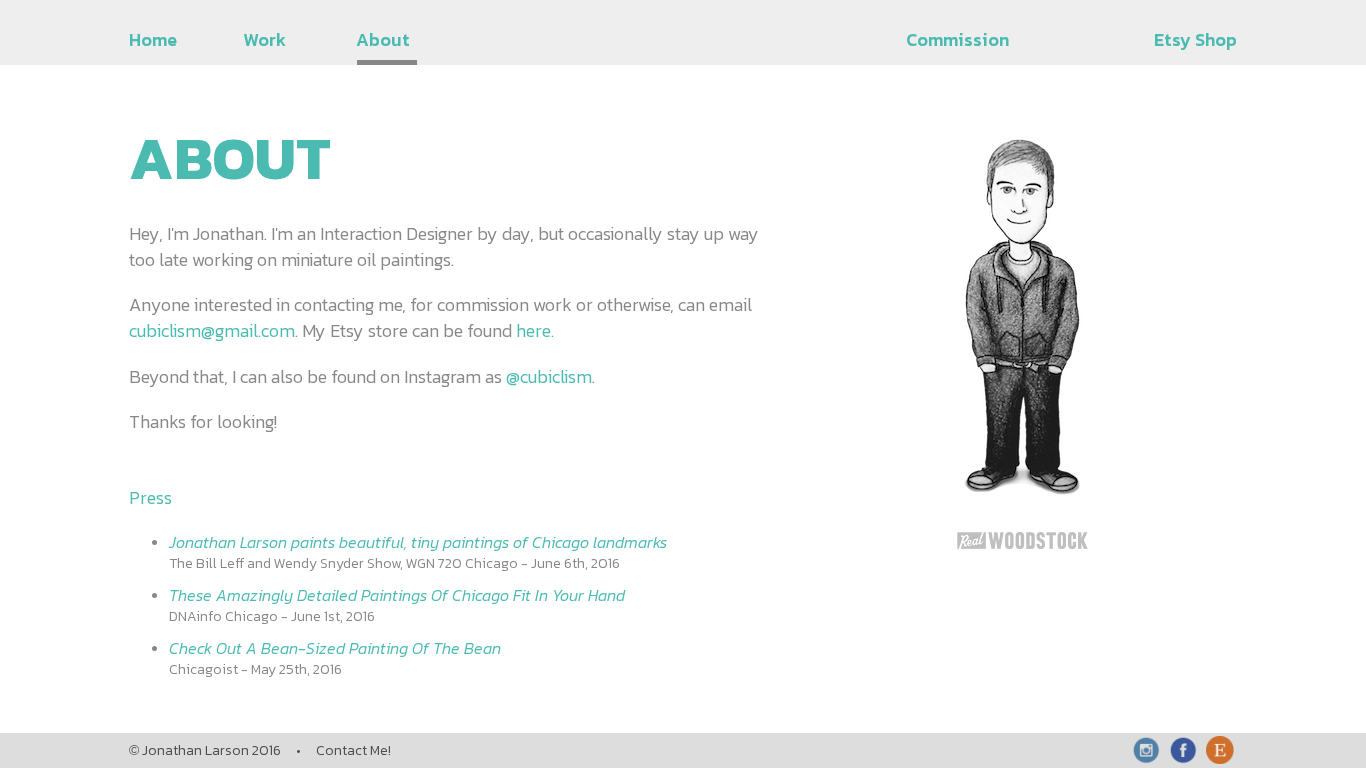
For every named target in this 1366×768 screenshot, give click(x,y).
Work (264, 39)
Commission (957, 39)
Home (153, 39)
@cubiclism (549, 376)
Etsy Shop (1195, 39)
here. (535, 330)
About (383, 39)
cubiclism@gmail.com (212, 330)
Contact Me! (353, 750)
